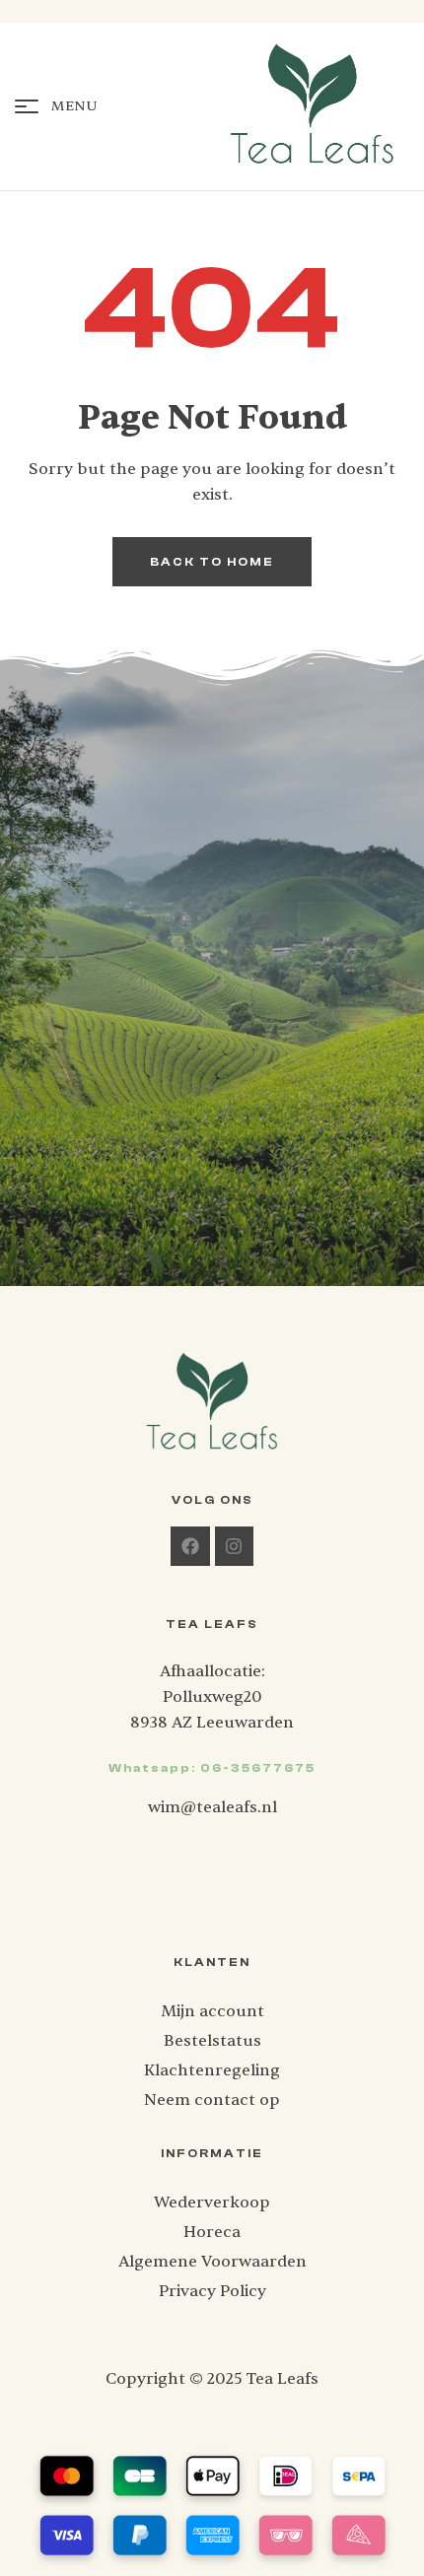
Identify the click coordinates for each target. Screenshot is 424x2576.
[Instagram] (235, 1546)
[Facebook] (190, 1546)
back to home (212, 562)
